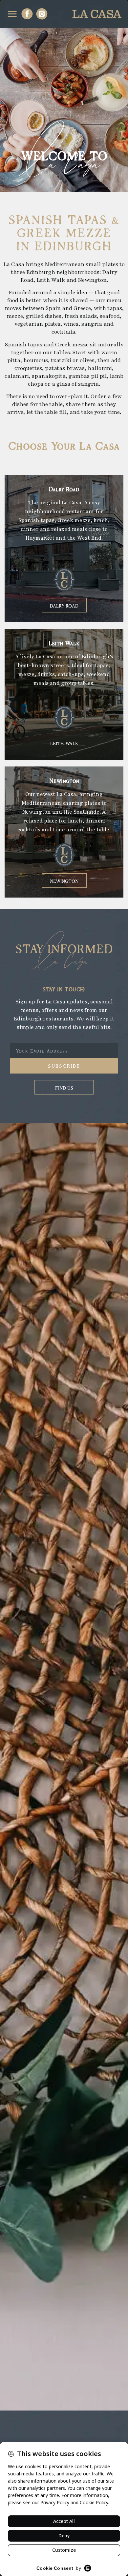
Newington (64, 780)
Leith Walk (64, 642)
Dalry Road (64, 488)
